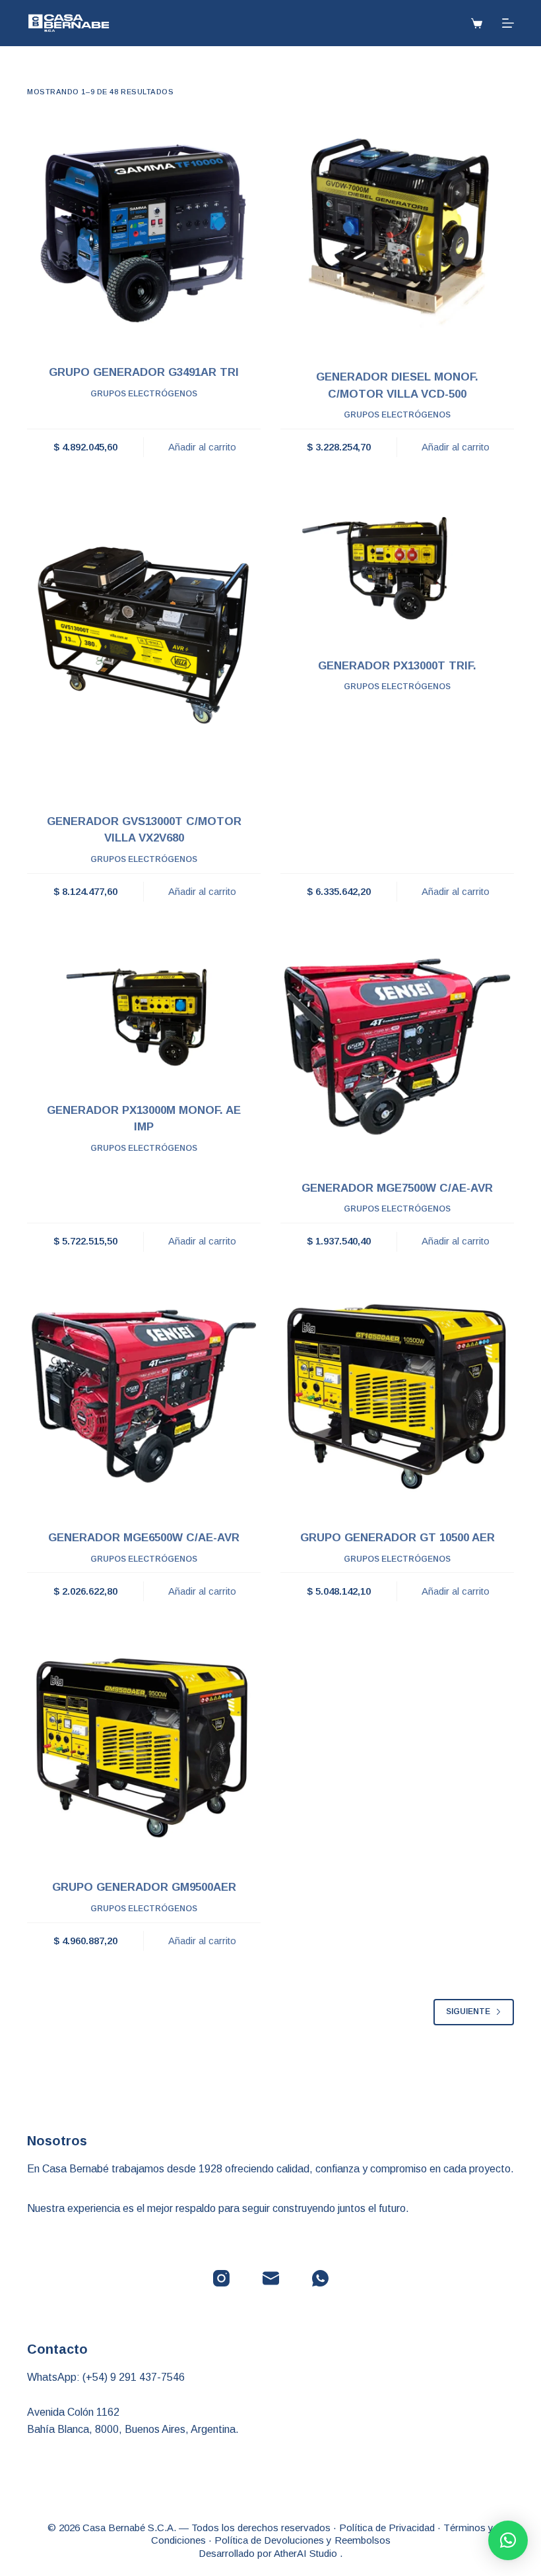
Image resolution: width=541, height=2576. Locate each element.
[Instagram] (221, 2278)
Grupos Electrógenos (144, 394)
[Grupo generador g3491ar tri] (144, 231)
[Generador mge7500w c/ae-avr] (397, 1047)
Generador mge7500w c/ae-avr (397, 1188)
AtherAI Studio (307, 2553)
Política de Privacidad (387, 2528)
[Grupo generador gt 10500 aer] (397, 1396)
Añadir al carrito (202, 447)
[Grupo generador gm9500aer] (144, 1746)
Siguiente (468, 2011)
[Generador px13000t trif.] (397, 563)
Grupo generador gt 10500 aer (398, 1538)
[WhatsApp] (320, 2278)
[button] (508, 2540)
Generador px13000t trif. (397, 666)
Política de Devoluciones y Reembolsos (302, 2540)
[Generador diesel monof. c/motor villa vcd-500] (397, 233)
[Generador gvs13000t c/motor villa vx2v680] (144, 641)
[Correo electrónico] (271, 2278)
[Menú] (508, 23)
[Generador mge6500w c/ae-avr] (144, 1396)
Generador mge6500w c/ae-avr (144, 1538)
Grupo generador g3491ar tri (144, 372)
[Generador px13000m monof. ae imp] (144, 1008)
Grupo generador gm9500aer (144, 1887)
